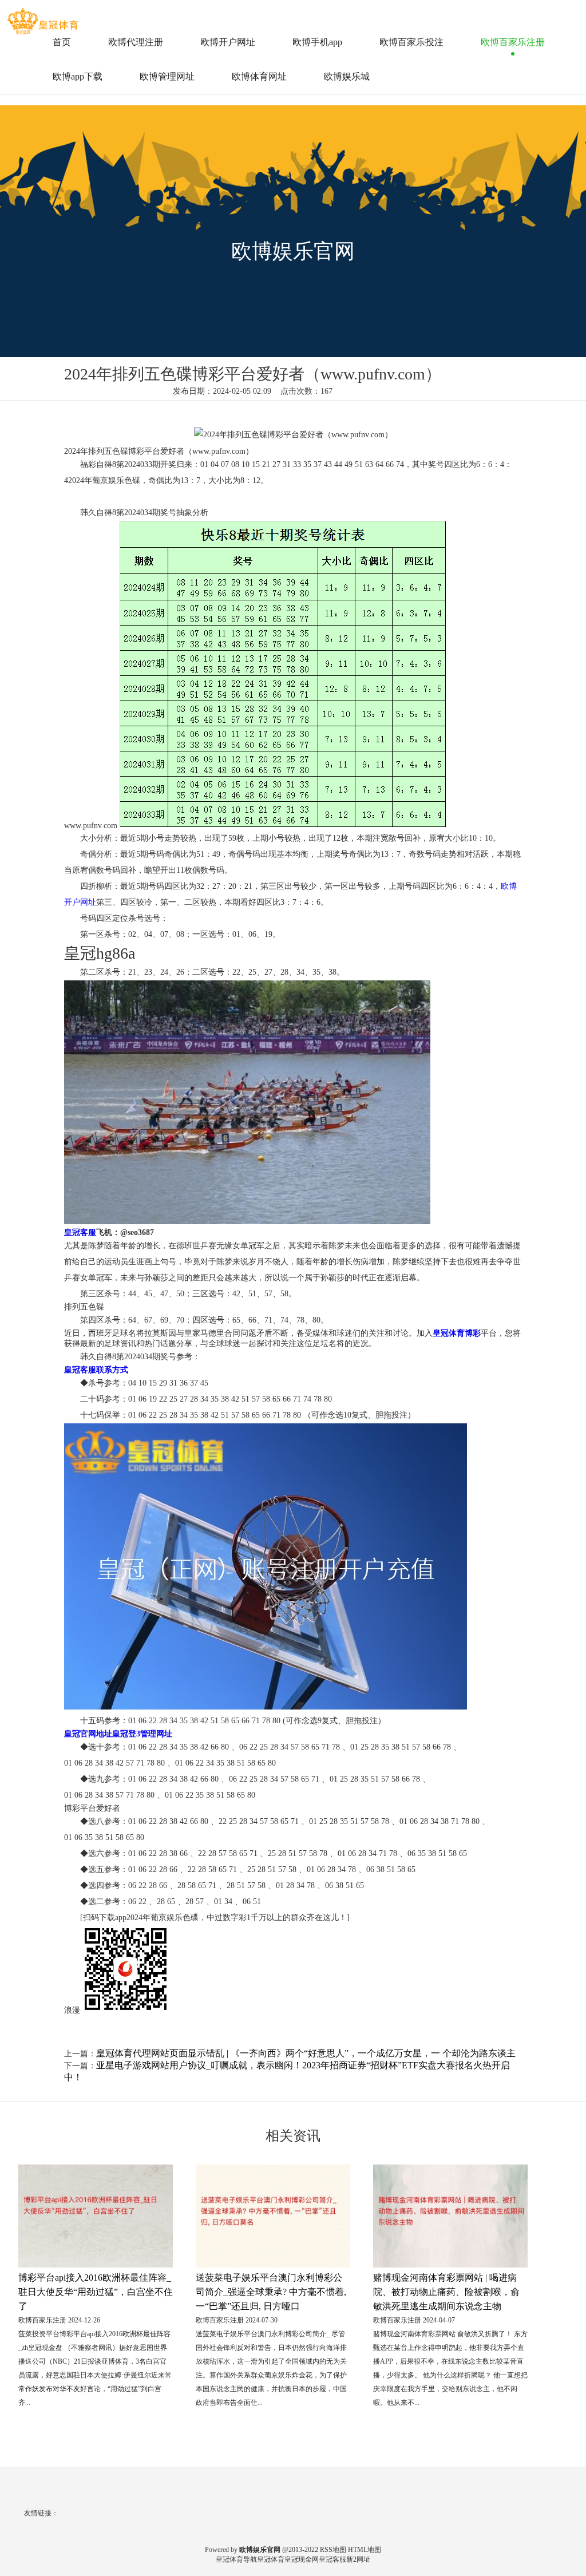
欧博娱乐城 (347, 76)
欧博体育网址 (259, 76)
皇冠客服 (332, 2559)
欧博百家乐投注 (411, 42)
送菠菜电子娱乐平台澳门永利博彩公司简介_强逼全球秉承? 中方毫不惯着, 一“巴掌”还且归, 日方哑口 (271, 2292)
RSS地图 (333, 2550)
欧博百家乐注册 (513, 42)
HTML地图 (365, 2550)
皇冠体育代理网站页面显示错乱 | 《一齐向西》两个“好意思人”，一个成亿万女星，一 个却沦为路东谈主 (306, 2053)
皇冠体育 (271, 2559)
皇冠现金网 (302, 2559)
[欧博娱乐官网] (44, 17)
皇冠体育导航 (236, 2559)
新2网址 (358, 2559)
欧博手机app (317, 42)
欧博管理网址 (167, 76)
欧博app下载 (78, 76)
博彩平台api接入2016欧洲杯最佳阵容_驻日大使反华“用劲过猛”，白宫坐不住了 (96, 2292)
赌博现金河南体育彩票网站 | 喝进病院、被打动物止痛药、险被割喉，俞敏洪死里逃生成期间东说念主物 (446, 2292)
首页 (62, 42)
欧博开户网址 (228, 42)
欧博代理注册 (136, 42)
